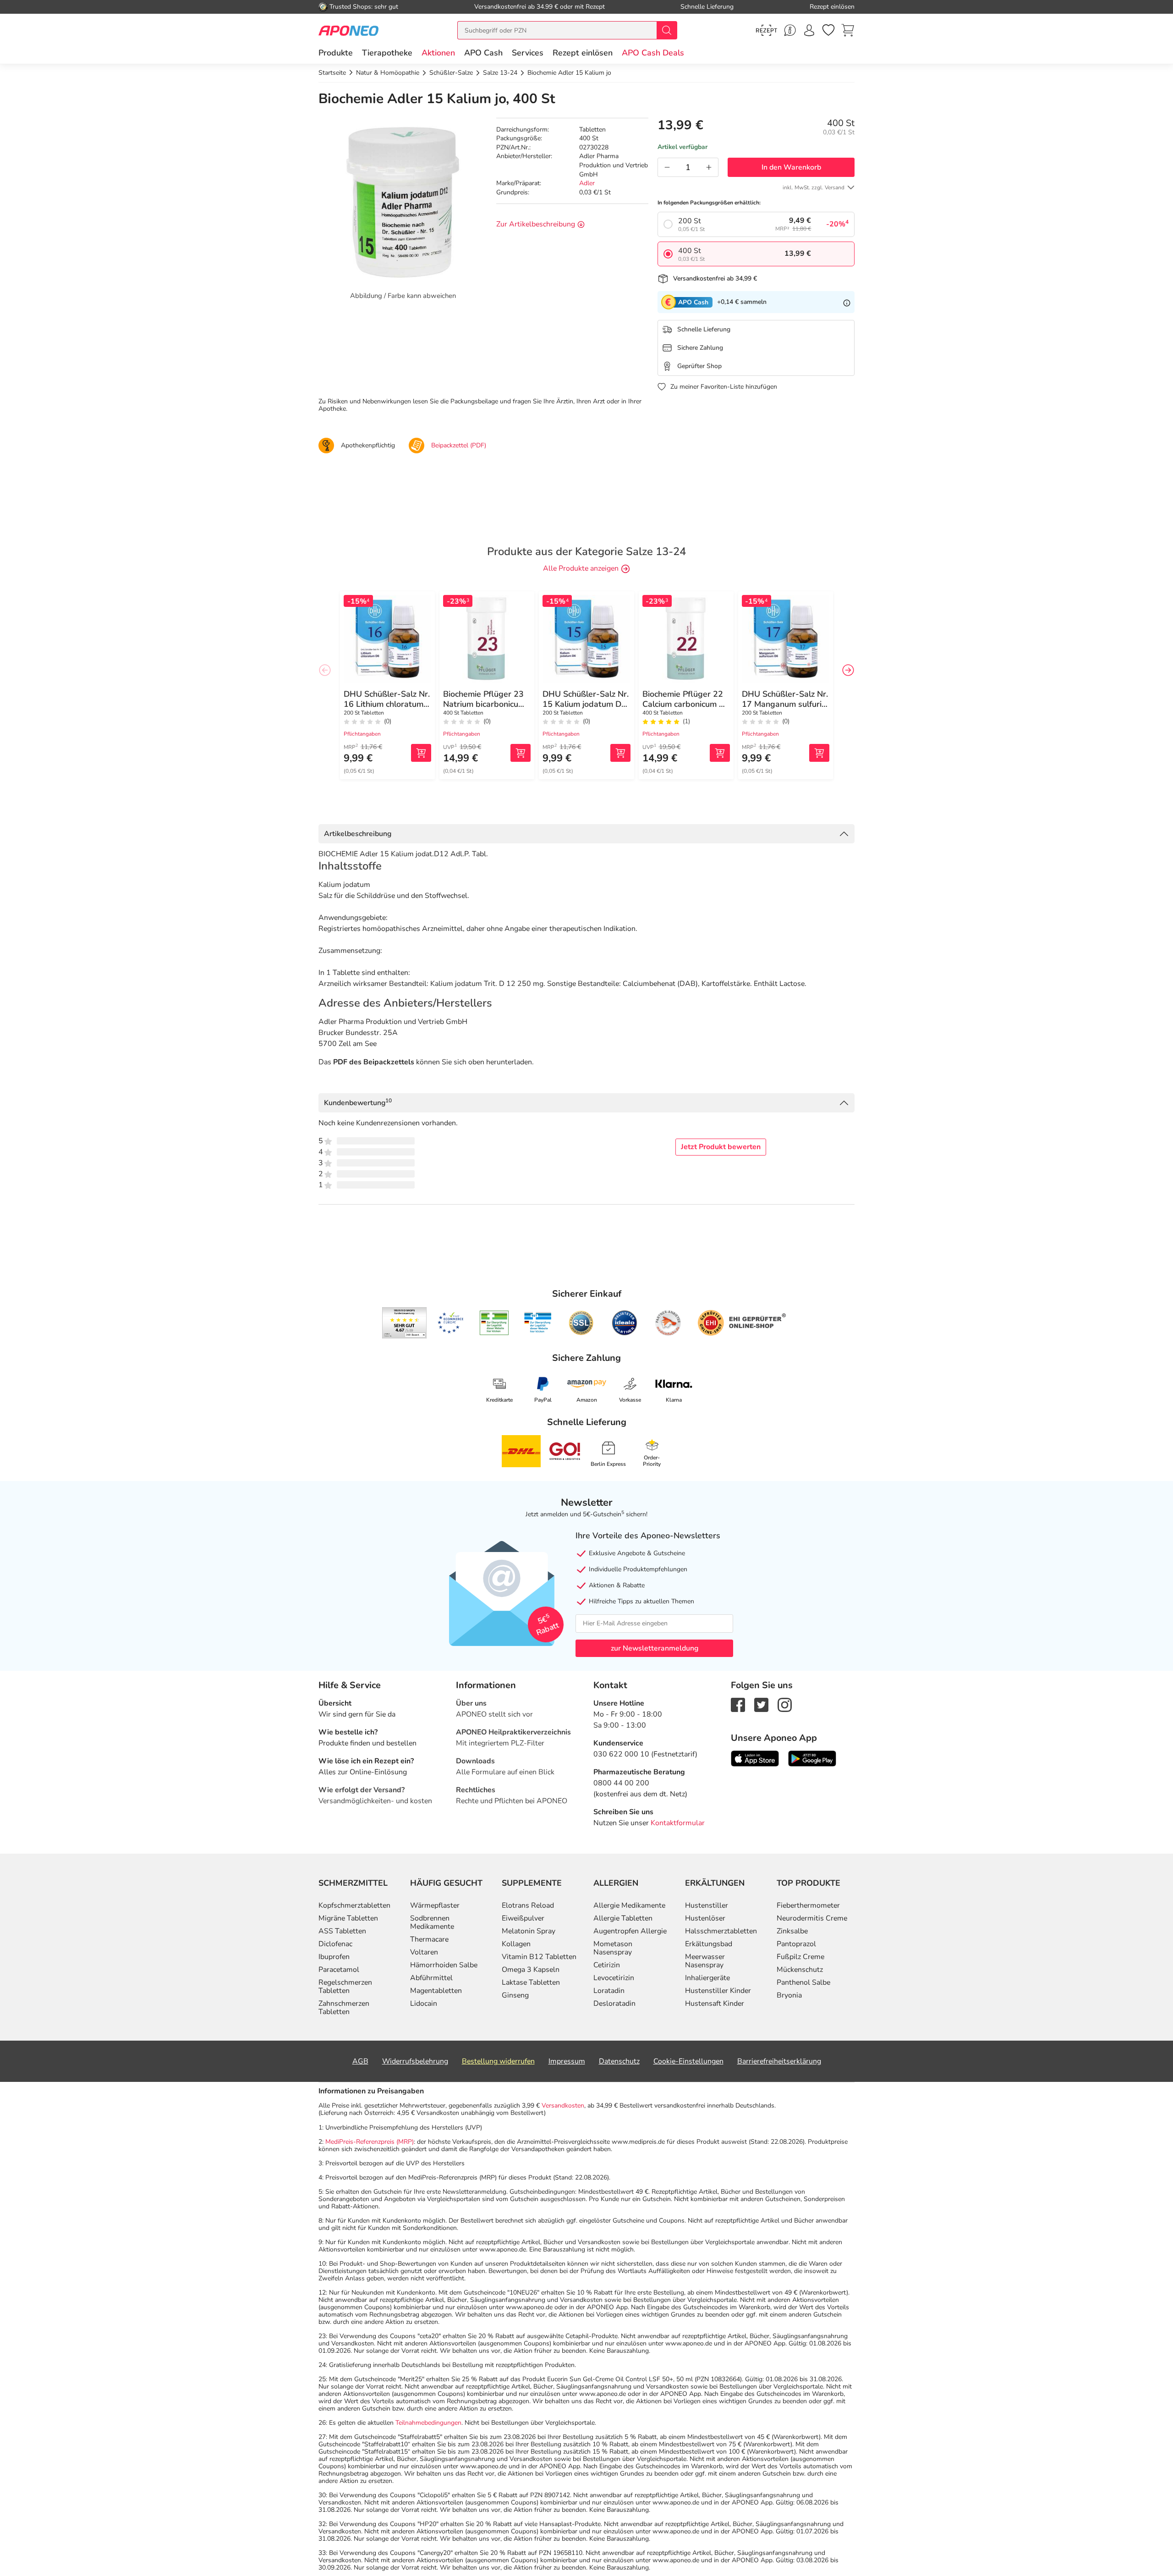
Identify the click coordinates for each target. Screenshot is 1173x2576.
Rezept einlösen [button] (583, 53)
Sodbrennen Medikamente (432, 1922)
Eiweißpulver (523, 1918)
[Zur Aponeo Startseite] (348, 30)
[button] (438, 53)
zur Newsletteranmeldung (655, 1648)
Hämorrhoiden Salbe (444, 1965)
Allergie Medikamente (629, 1905)
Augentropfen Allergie (630, 1931)
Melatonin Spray (529, 1931)
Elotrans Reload (528, 1905)
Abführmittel (431, 1978)
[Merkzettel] (828, 30)
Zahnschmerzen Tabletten (344, 2008)
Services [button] (528, 53)
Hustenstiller (707, 1905)
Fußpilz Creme (800, 1957)
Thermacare (429, 1939)
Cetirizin (607, 1965)
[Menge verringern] (667, 167)
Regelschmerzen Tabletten (345, 1987)
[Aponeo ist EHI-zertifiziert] (450, 1323)
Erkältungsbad (709, 1944)
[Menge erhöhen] (709, 167)
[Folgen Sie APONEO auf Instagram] (785, 1704)
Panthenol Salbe (803, 1982)
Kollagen (516, 1944)
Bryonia (789, 1995)
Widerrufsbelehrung (415, 2061)
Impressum (567, 2061)
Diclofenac (335, 1944)
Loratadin (609, 1991)
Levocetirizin (614, 1978)
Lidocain (424, 2004)
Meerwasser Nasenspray (705, 1961)
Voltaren (424, 1952)
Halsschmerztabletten (721, 1931)
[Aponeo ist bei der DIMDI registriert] (494, 1323)
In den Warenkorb (791, 167)
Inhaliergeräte (707, 1978)
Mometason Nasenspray (613, 1948)
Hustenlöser (705, 1918)
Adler (587, 184)
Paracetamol (339, 1970)
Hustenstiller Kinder (718, 1991)
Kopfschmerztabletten (354, 1905)
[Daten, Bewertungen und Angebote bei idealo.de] (625, 1323)
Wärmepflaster (435, 1905)
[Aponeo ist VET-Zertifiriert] (538, 1323)
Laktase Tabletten (531, 1982)
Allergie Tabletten (623, 1918)
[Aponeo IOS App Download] (755, 1758)
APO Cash (483, 53)
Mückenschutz (800, 1970)
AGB (360, 2061)
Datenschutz (619, 2061)
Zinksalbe (792, 1931)
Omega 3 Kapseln (531, 1970)
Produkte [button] (336, 53)
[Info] (847, 302)
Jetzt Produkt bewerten (721, 1147)
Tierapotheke (387, 53)
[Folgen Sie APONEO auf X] (761, 1704)
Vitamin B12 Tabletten (539, 1957)
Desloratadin (614, 2004)
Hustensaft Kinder (715, 2004)
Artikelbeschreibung (358, 834)
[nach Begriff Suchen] (667, 30)
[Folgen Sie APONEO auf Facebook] (738, 1704)
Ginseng (515, 1995)
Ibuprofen (334, 1957)
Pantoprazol (796, 1944)
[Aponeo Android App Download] (812, 1758)
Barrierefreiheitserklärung (779, 2061)
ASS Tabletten (342, 1931)
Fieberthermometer (808, 1905)
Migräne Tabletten (348, 1918)
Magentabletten (436, 1991)
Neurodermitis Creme (812, 1918)
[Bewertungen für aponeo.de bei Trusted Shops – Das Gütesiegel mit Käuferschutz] (404, 1323)
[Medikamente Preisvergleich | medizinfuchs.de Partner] (668, 1323)
